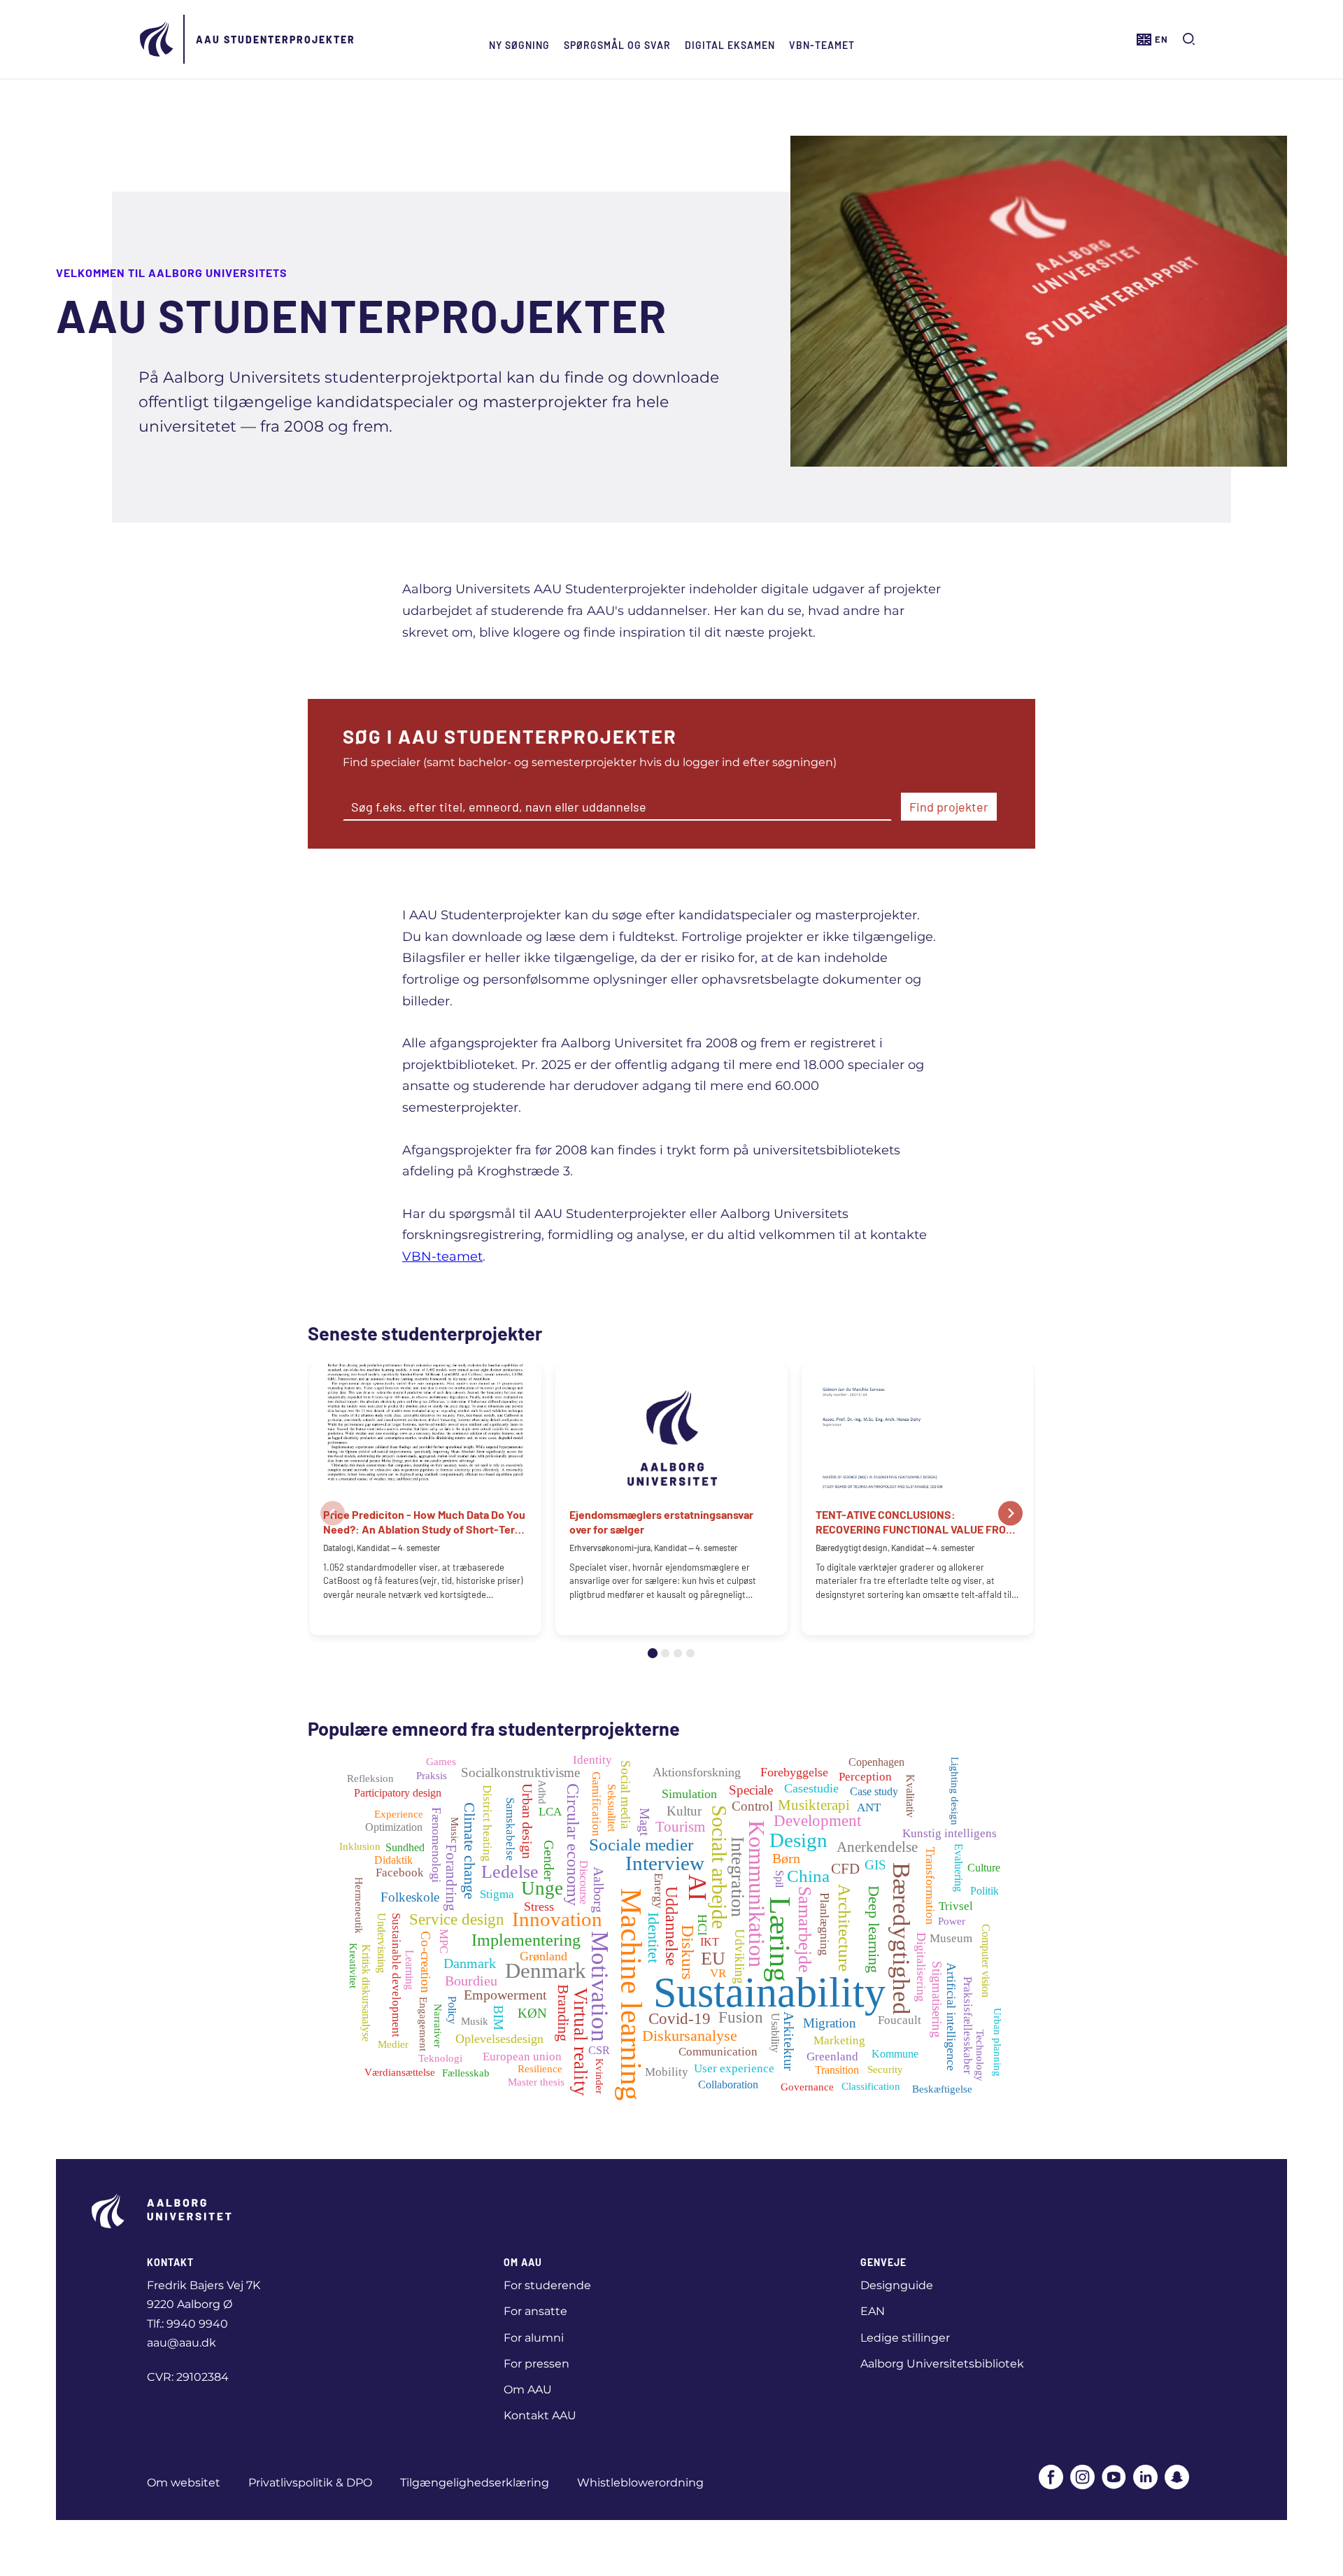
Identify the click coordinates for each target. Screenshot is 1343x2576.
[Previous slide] (333, 1514)
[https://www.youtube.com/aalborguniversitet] (1114, 2478)
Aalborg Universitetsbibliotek (942, 2364)
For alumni (534, 2338)
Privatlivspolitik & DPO (310, 2483)
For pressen (537, 2364)
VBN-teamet (822, 45)
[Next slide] (1010, 1514)
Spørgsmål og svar (617, 45)
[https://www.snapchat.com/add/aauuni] (1177, 2478)
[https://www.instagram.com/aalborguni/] (1082, 2478)
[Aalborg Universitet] (157, 39)
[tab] (653, 1653)
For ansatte (535, 2311)
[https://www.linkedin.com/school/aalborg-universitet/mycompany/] (1145, 2478)
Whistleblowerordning (640, 2483)
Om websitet (184, 2483)
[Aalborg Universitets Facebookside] (1051, 2478)
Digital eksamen (730, 45)
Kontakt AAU (540, 2415)
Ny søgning (519, 45)
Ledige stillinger (905, 2338)
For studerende (547, 2285)
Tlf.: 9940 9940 (187, 2324)
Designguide (897, 2285)
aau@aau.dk (182, 2343)
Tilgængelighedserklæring (475, 2483)
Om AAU (528, 2390)
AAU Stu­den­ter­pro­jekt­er (276, 40)
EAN (873, 2311)
